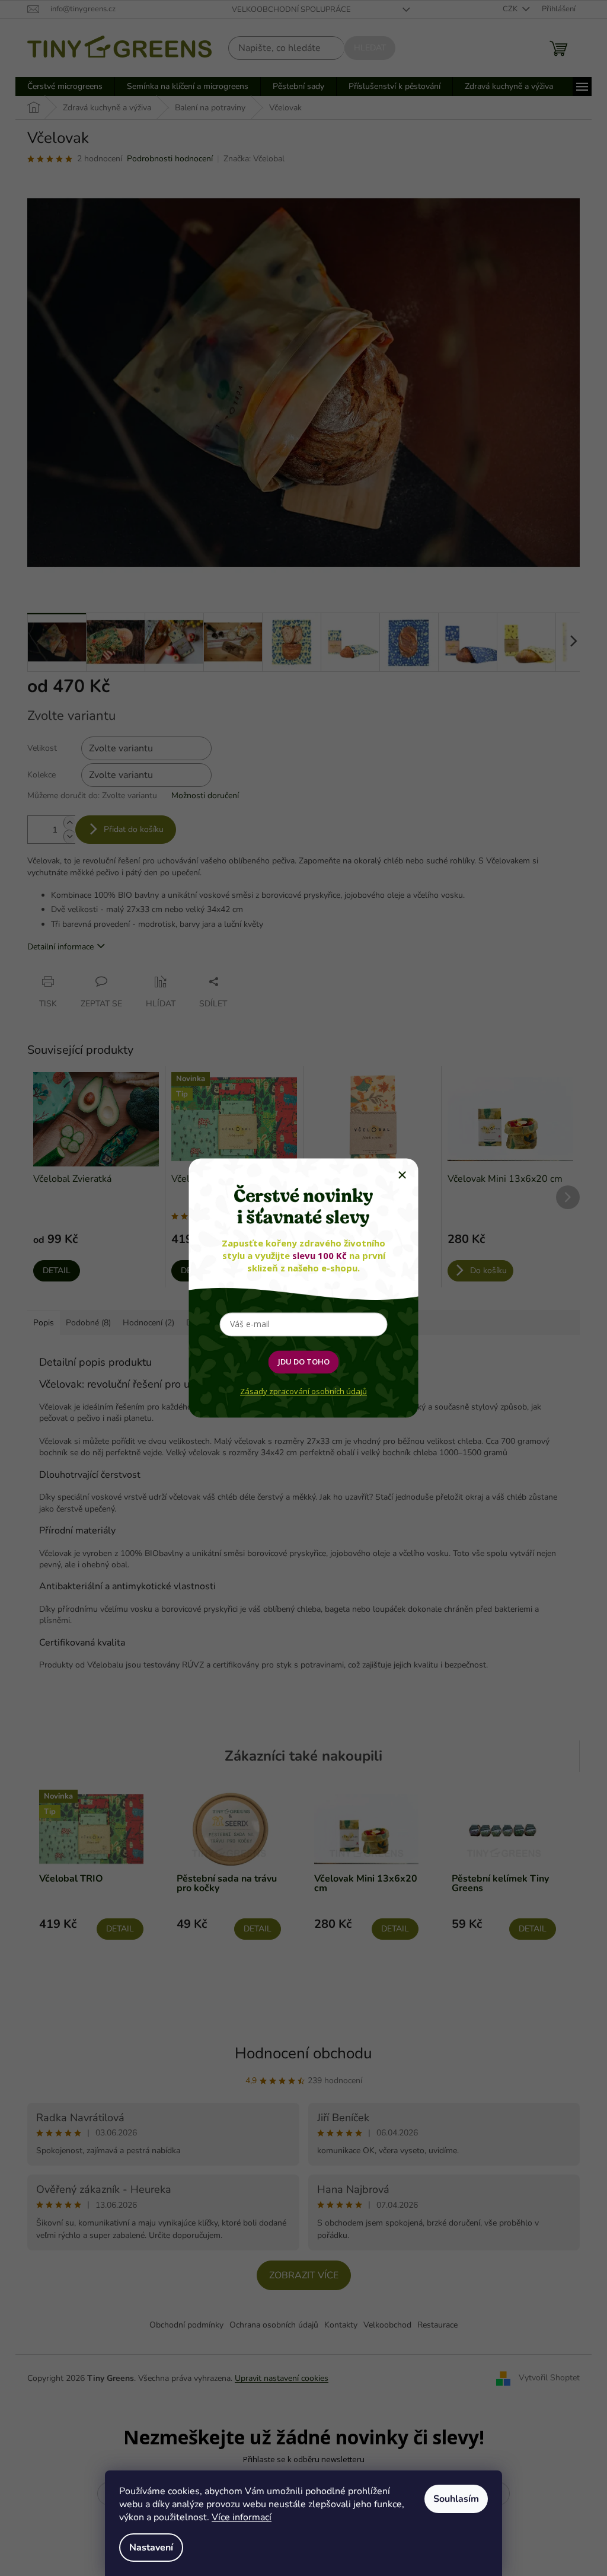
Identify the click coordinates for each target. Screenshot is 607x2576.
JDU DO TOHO (304, 1362)
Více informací (242, 2517)
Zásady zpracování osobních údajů (303, 1391)
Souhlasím (456, 2499)
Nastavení (151, 2548)
